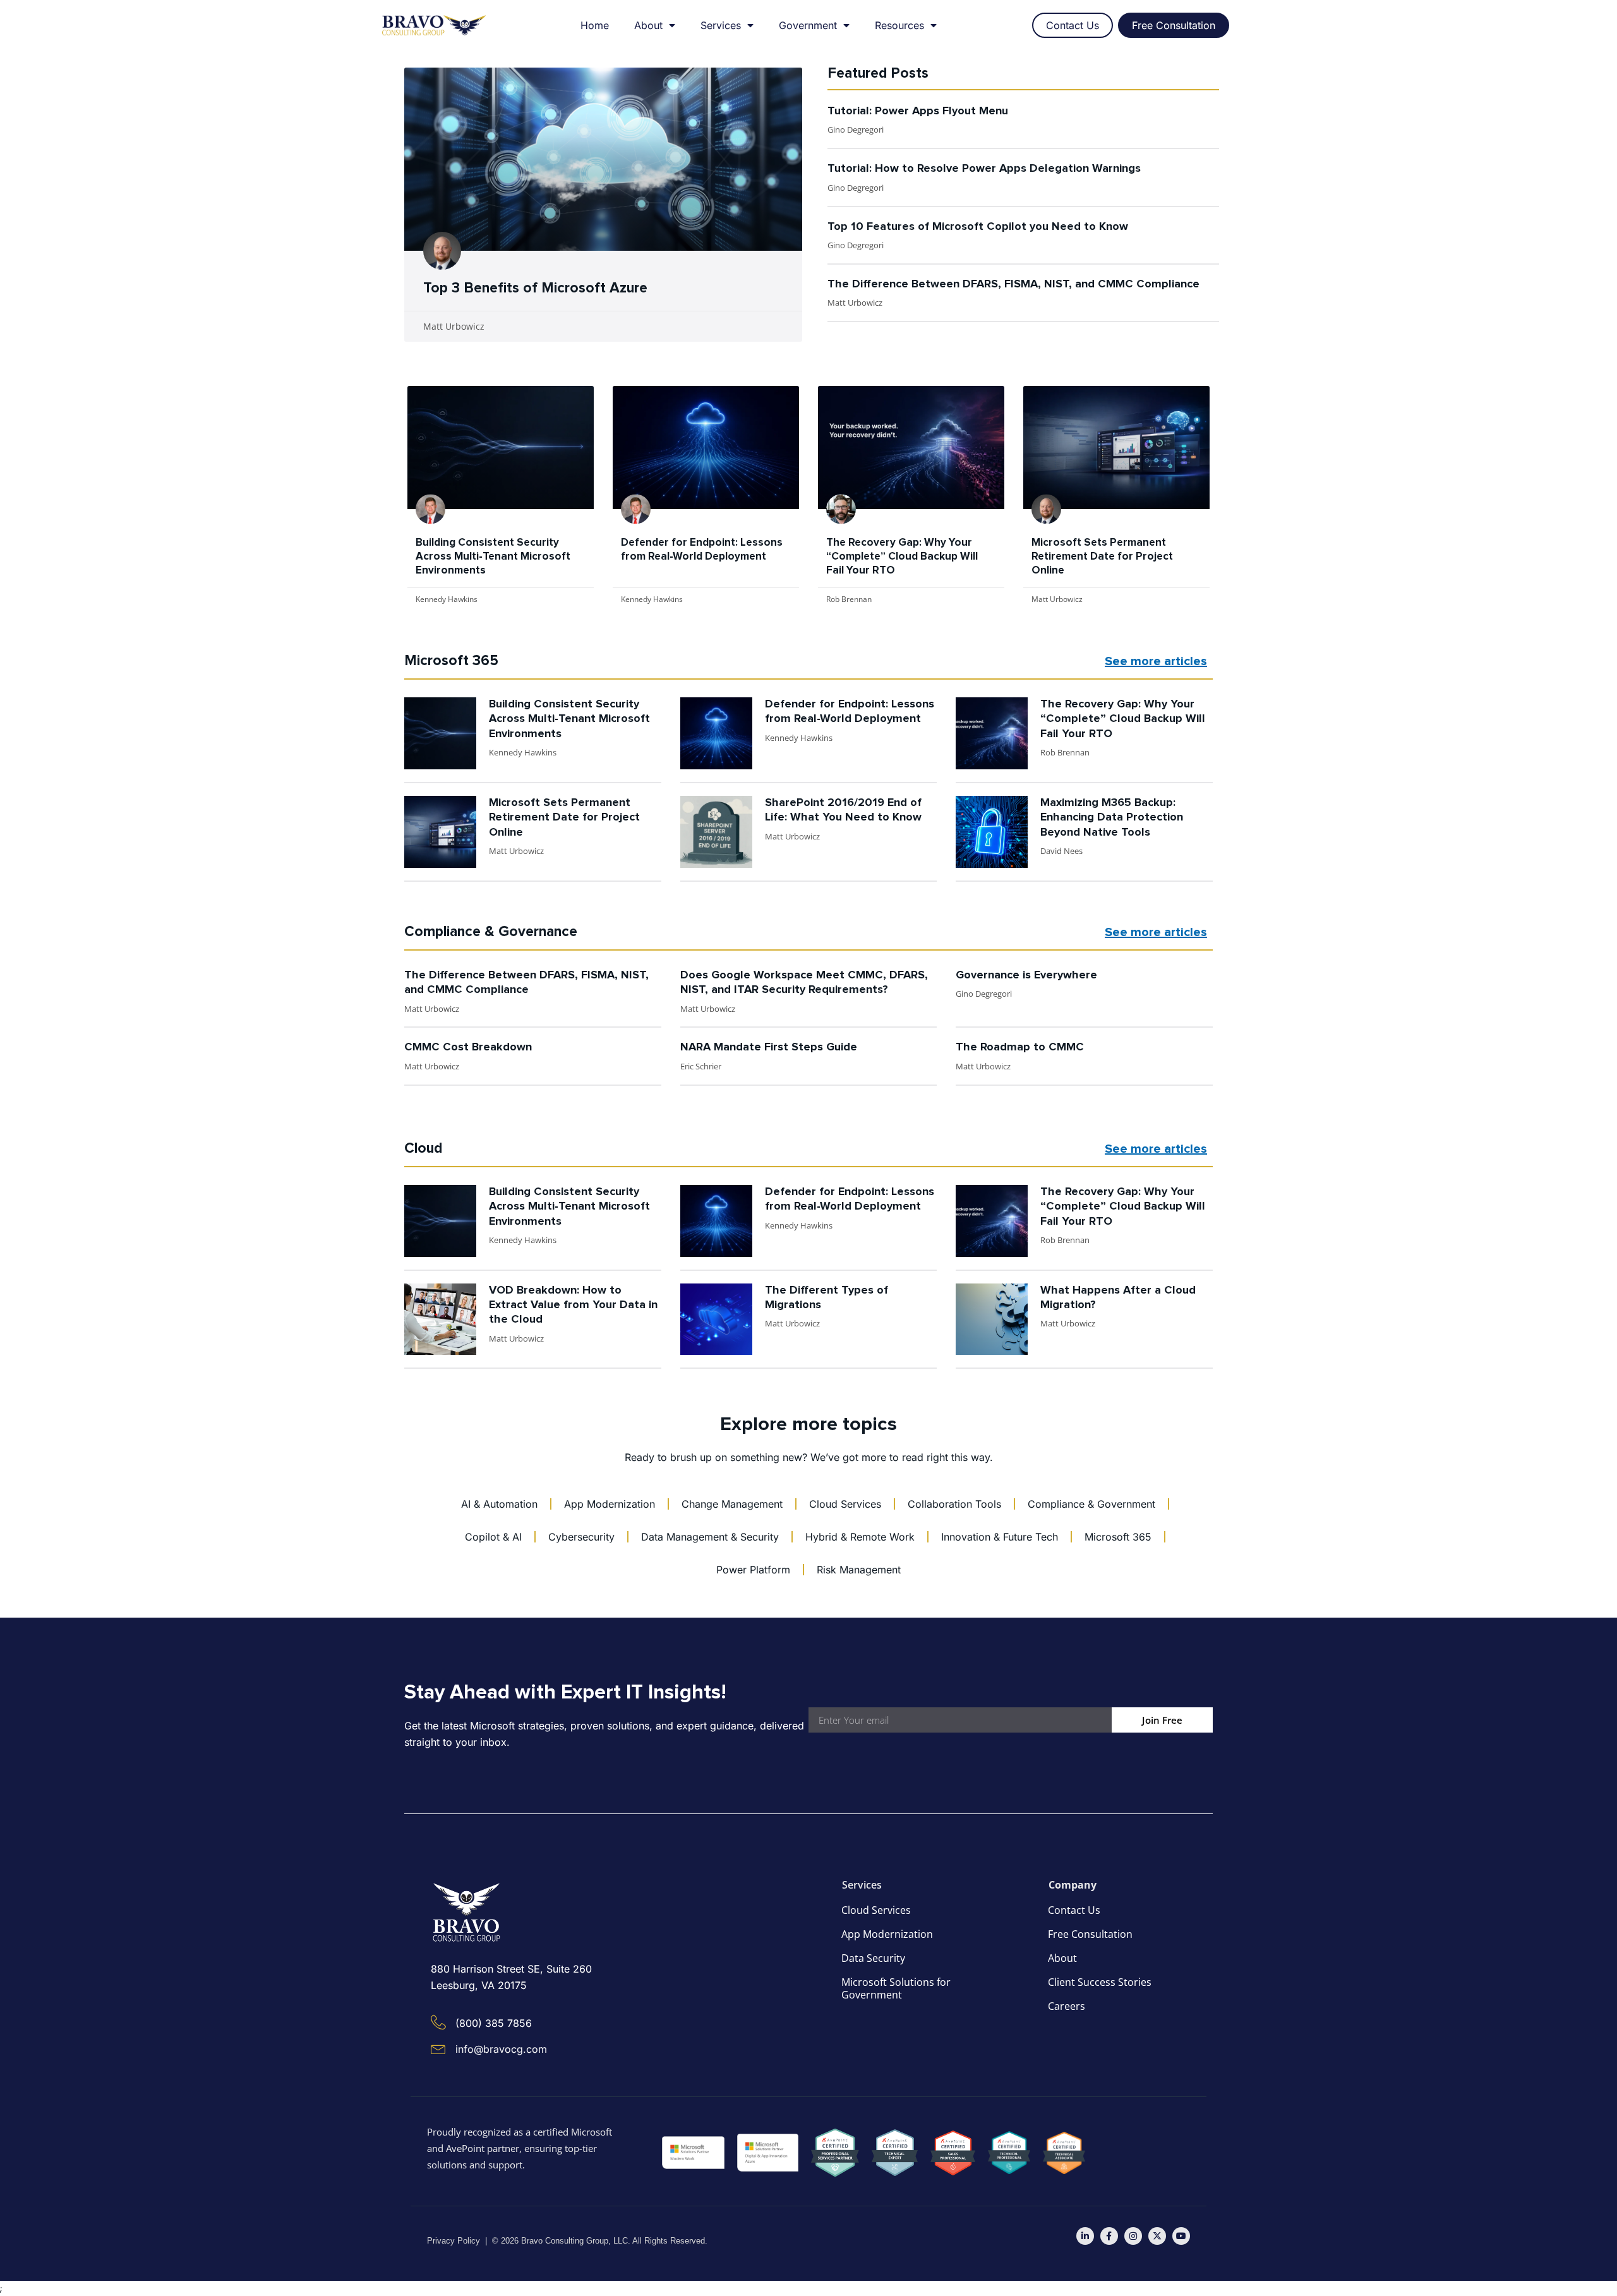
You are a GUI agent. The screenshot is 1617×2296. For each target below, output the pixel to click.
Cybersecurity (581, 1537)
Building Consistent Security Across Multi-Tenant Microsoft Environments (493, 557)
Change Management (732, 1504)
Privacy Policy (454, 2241)
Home (595, 25)
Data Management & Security (710, 1537)
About (648, 25)
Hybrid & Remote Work (860, 1537)
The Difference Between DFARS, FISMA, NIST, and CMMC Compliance (1013, 284)
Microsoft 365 (1118, 1537)
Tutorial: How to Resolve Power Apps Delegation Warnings (984, 169)
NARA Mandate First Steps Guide (769, 1047)
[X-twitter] (1157, 2236)
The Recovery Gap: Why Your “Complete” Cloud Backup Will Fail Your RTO (902, 557)
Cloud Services (845, 1504)
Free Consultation (1090, 1934)
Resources (899, 25)
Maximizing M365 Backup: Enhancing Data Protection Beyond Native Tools (1112, 818)
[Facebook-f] (1109, 2236)
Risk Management (859, 1570)
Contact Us (1074, 1910)
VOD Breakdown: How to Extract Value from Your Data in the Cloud (573, 1305)
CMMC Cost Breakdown (468, 1047)
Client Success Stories (1100, 1982)
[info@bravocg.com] (438, 2048)
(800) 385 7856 (494, 2023)
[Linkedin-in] (1085, 2236)
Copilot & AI (493, 1537)
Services (721, 25)
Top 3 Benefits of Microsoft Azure (535, 288)
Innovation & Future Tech (1000, 1537)
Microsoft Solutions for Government (896, 1988)
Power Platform (753, 1570)
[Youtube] (1181, 2236)
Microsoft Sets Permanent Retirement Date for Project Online (1102, 557)
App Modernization (610, 1504)
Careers (1067, 2006)
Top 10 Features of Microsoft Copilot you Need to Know (978, 227)
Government (808, 25)
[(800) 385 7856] (438, 2023)
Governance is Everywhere (1026, 975)
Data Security (873, 1958)
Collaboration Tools (954, 1504)
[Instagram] (1133, 2236)
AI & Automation (499, 1504)
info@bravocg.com (501, 2049)
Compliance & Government (1091, 1504)
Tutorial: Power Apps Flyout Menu (918, 111)
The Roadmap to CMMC (1020, 1047)
